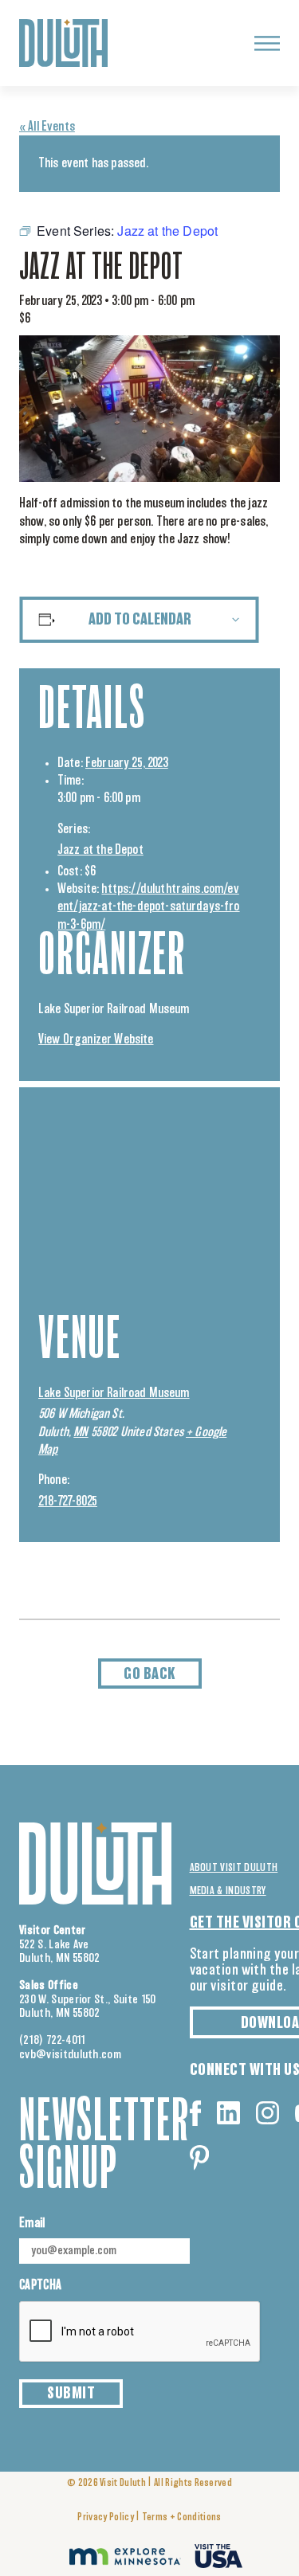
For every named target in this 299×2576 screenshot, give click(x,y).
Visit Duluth (123, 2483)
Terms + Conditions (182, 2517)
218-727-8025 (68, 1501)
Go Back (149, 1674)
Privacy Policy (105, 2517)
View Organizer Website (96, 1039)
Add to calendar (140, 620)
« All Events (47, 127)
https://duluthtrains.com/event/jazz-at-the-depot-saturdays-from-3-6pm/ (149, 907)
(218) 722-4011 (53, 2040)
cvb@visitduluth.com (70, 2055)
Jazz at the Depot (100, 850)
